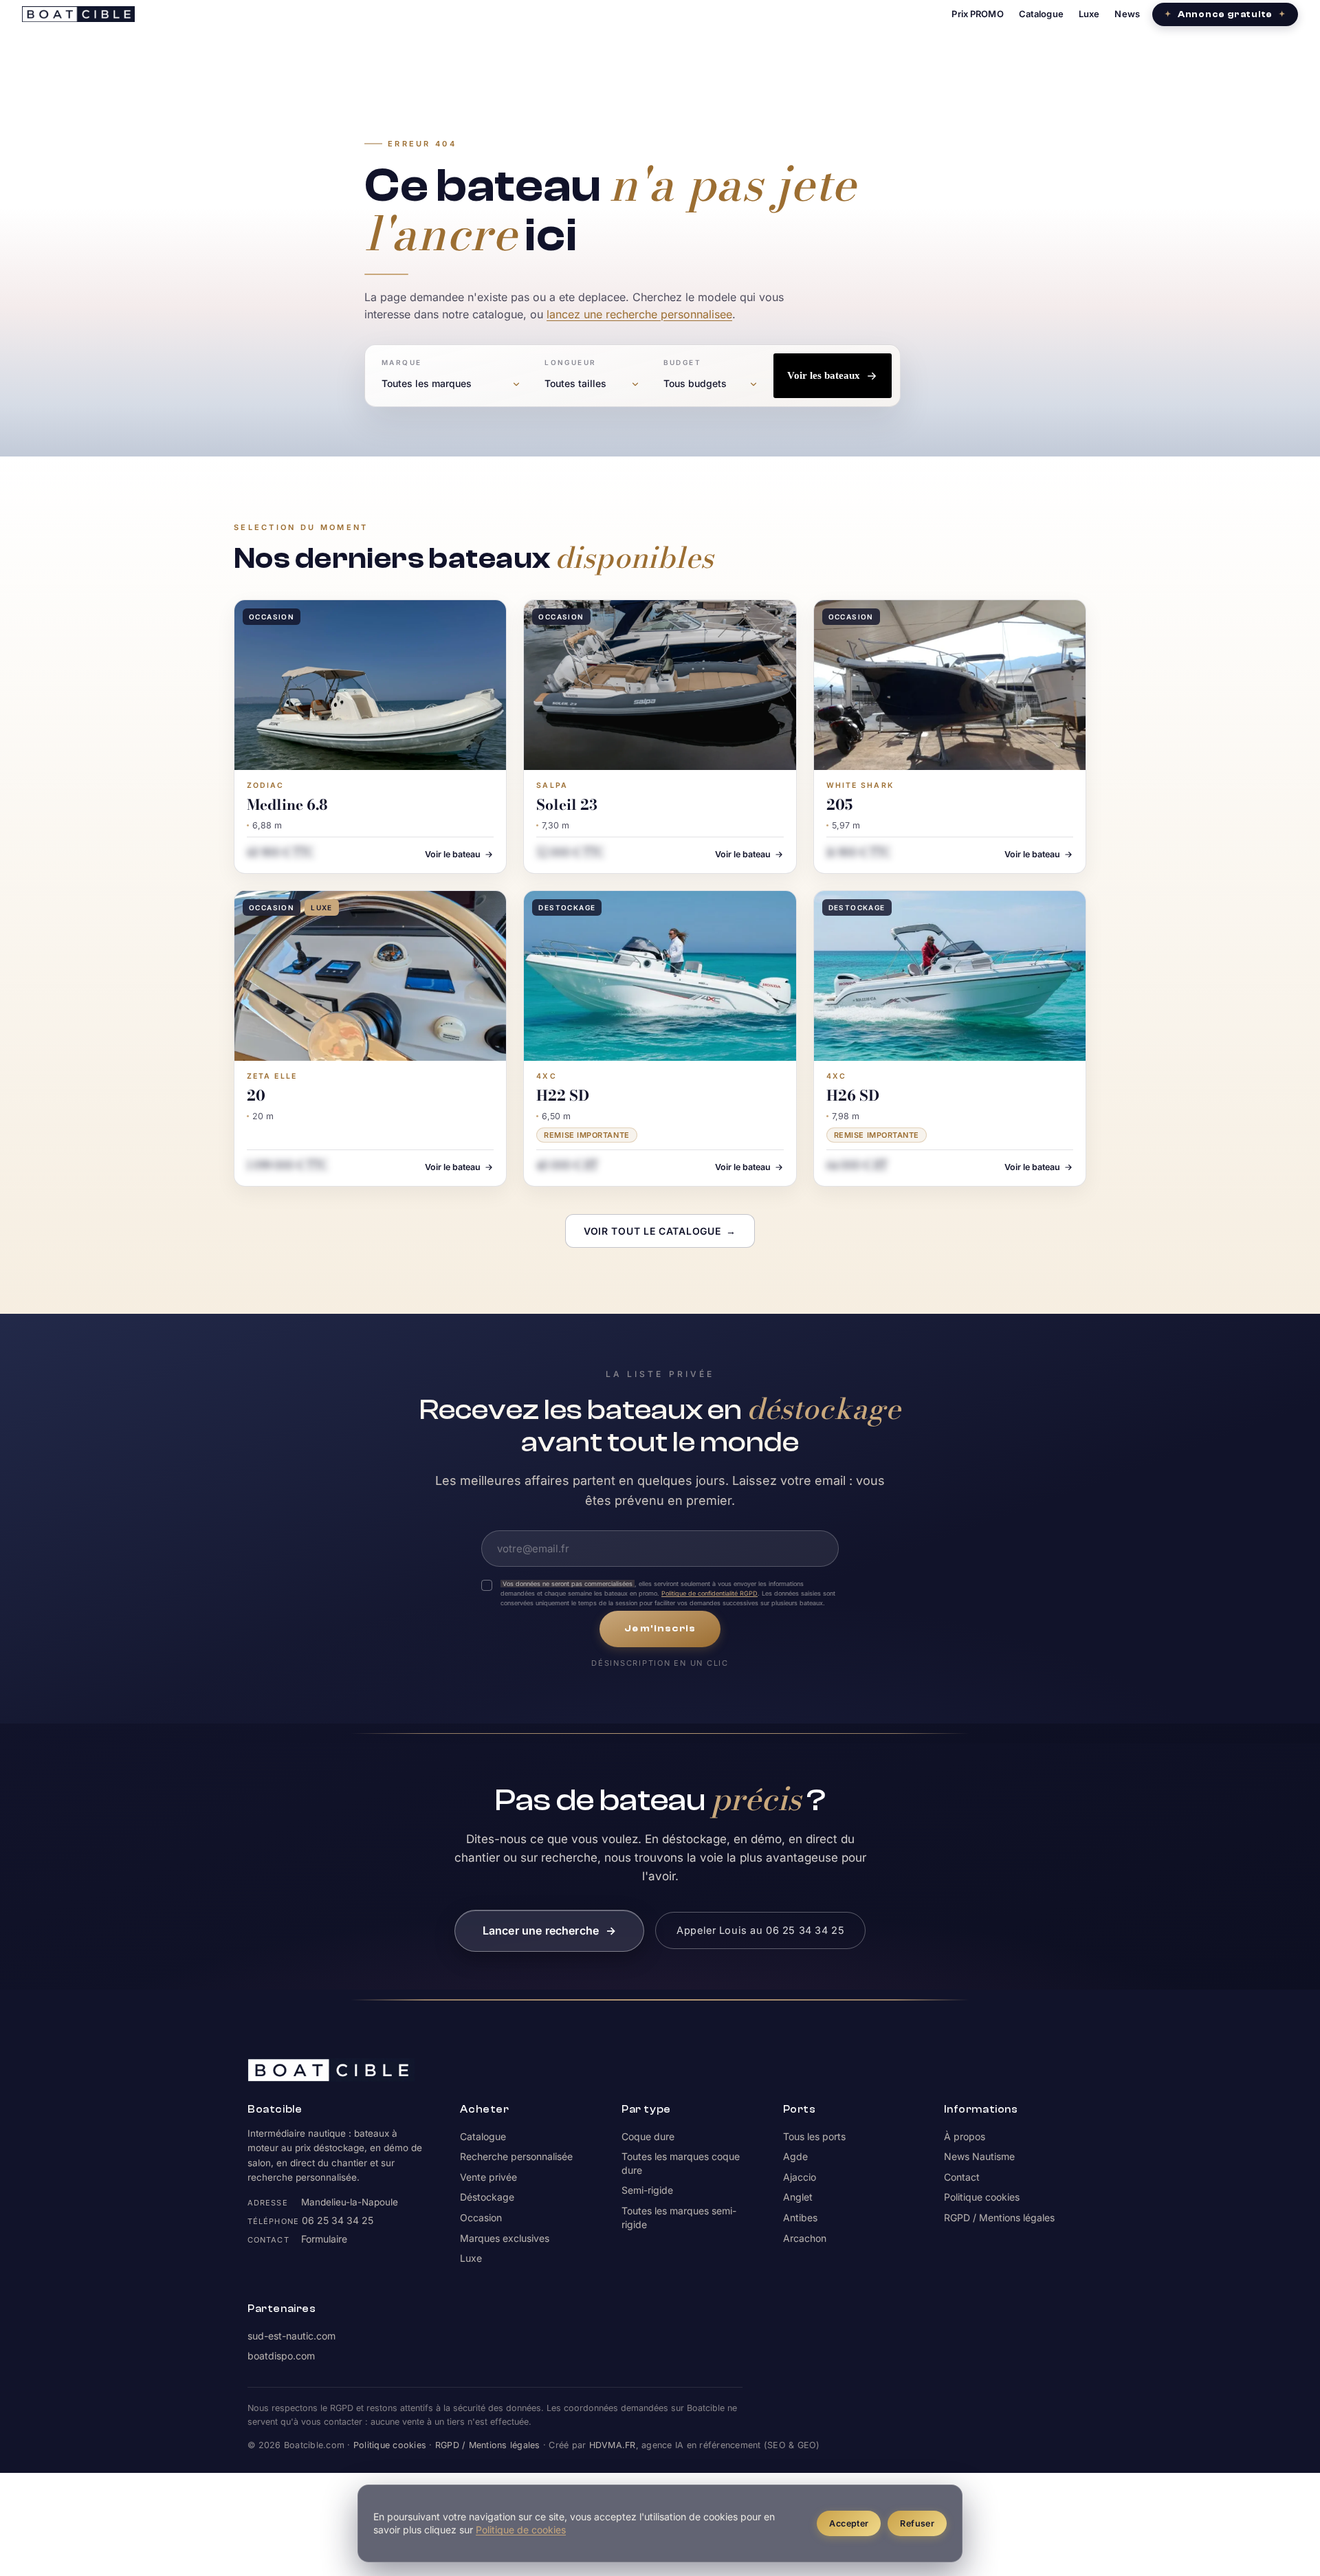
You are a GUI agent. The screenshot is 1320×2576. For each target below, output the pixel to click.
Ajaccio (800, 2177)
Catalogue (1041, 14)
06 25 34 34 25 (338, 2220)
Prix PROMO (977, 14)
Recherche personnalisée (516, 2156)
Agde (795, 2156)
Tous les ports (814, 2136)
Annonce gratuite (1225, 14)
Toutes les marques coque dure (681, 2163)
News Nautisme (979, 2156)
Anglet (798, 2197)
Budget (682, 362)
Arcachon (805, 2238)
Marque (401, 362)
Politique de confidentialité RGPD (709, 1593)
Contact (962, 2177)
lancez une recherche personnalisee (639, 314)
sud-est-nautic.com (291, 2336)
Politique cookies (982, 2197)
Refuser (917, 2523)
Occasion (481, 2217)
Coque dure (648, 2136)
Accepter (849, 2523)
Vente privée (488, 2177)
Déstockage (487, 2197)
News (1127, 14)
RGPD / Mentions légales (999, 2217)
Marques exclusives (505, 2238)
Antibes (800, 2217)
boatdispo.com (281, 2356)
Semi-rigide (647, 2190)
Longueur (570, 362)
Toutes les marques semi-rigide (679, 2217)
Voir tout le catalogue (660, 1231)
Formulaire (324, 2239)
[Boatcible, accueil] (78, 14)
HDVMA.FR (613, 2445)
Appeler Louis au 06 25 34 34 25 (760, 1930)
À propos (965, 2136)
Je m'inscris (660, 1629)
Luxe (1089, 14)
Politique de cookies (521, 2530)
